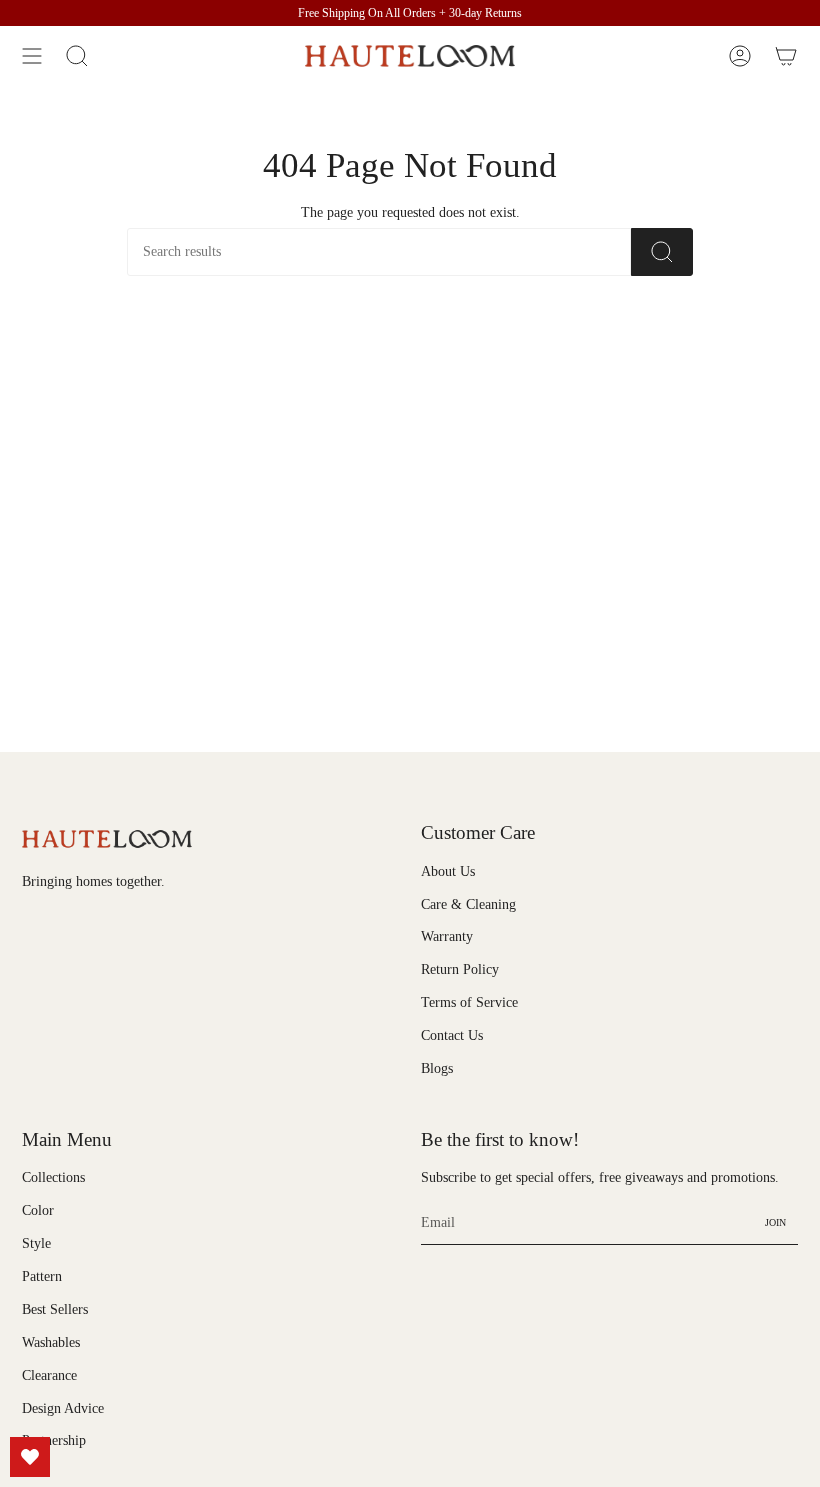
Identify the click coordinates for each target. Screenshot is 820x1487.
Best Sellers (55, 1309)
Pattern (42, 1276)
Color (38, 1210)
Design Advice (63, 1408)
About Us (448, 871)
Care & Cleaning (468, 904)
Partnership (54, 1440)
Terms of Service (469, 1002)
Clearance (49, 1375)
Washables (51, 1342)
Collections (53, 1177)
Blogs (437, 1068)
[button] (77, 56)
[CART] (786, 56)
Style (36, 1243)
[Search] (662, 252)
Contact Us (452, 1035)
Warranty (447, 936)
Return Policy (460, 969)
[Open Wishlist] (30, 1457)
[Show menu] (32, 56)
